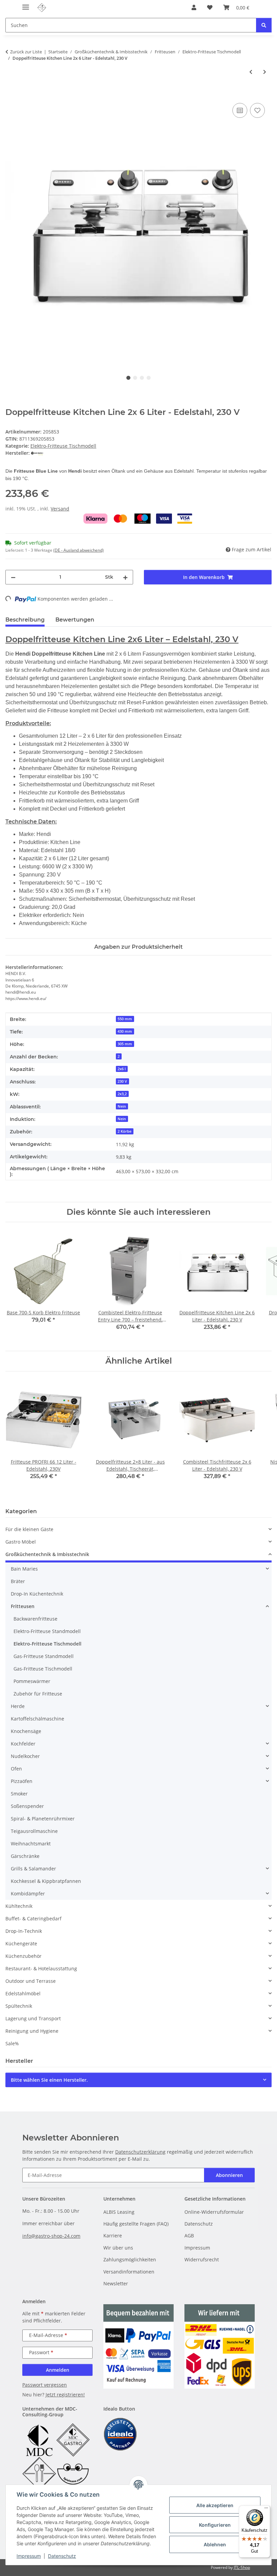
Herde (18, 1706)
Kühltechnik (19, 1906)
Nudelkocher (25, 1756)
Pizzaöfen (22, 1781)
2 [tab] (135, 378)
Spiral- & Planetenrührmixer (43, 1819)
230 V (122, 1081)
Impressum (29, 2556)
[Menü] (266, 2509)
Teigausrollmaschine (34, 1831)
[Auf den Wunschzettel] (257, 110)
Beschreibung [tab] (25, 620)
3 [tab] (142, 378)
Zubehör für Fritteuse (38, 1694)
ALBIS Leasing (119, 2212)
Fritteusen (23, 1606)
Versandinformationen (129, 2272)
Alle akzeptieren (215, 2505)
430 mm (125, 1031)
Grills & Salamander (33, 1869)
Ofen (16, 1769)
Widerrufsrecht (202, 2259)
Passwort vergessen (45, 2385)
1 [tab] (128, 378)
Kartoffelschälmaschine (37, 1719)
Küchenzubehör (23, 1956)
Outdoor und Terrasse (31, 1981)
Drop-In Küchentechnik (37, 1594)
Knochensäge (26, 1731)
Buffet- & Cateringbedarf (33, 1918)
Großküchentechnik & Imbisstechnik (47, 1554)
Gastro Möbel (21, 1542)
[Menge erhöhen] (125, 577)
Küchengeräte (21, 1943)
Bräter (18, 1581)
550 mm (125, 1019)
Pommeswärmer (32, 1681)
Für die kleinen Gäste (29, 1529)
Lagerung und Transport (33, 2018)
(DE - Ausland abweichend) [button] (79, 550)
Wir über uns (118, 2248)
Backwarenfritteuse (35, 1619)
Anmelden (58, 2370)
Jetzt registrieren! (65, 2395)
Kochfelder (23, 1744)
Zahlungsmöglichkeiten (130, 2259)
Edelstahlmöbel (23, 1993)
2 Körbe (124, 1131)
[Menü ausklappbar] (26, 4)
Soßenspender (27, 1806)
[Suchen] (264, 25)
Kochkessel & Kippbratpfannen (46, 1881)
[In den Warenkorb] (11, 94)
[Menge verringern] (13, 577)
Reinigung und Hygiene (32, 2031)
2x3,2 (122, 1094)
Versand (60, 509)
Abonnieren (229, 2175)
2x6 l (122, 1069)
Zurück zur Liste (26, 52)
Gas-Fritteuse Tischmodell (43, 1669)
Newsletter (116, 2283)
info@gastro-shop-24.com (51, 2236)
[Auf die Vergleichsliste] (240, 110)
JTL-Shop (242, 2567)
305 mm (125, 1044)
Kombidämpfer (28, 1894)
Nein (122, 1106)
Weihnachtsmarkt (31, 1844)
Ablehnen (215, 2544)
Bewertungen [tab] (75, 620)
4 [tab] (149, 378)
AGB (189, 2236)
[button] (194, 7)
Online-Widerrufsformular (214, 2212)
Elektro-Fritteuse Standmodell (47, 1631)
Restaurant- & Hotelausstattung (41, 1968)
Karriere (113, 2236)
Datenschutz (62, 2556)
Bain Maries (24, 1569)
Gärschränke (25, 1856)
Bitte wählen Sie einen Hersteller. (49, 2080)
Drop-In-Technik (24, 1931)
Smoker (19, 1794)
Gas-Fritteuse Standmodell (44, 1656)
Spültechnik (19, 2006)
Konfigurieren (215, 2525)
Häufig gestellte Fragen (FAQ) (136, 2224)
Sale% (12, 2043)
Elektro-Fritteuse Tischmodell (63, 446)
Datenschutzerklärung (140, 2152)
